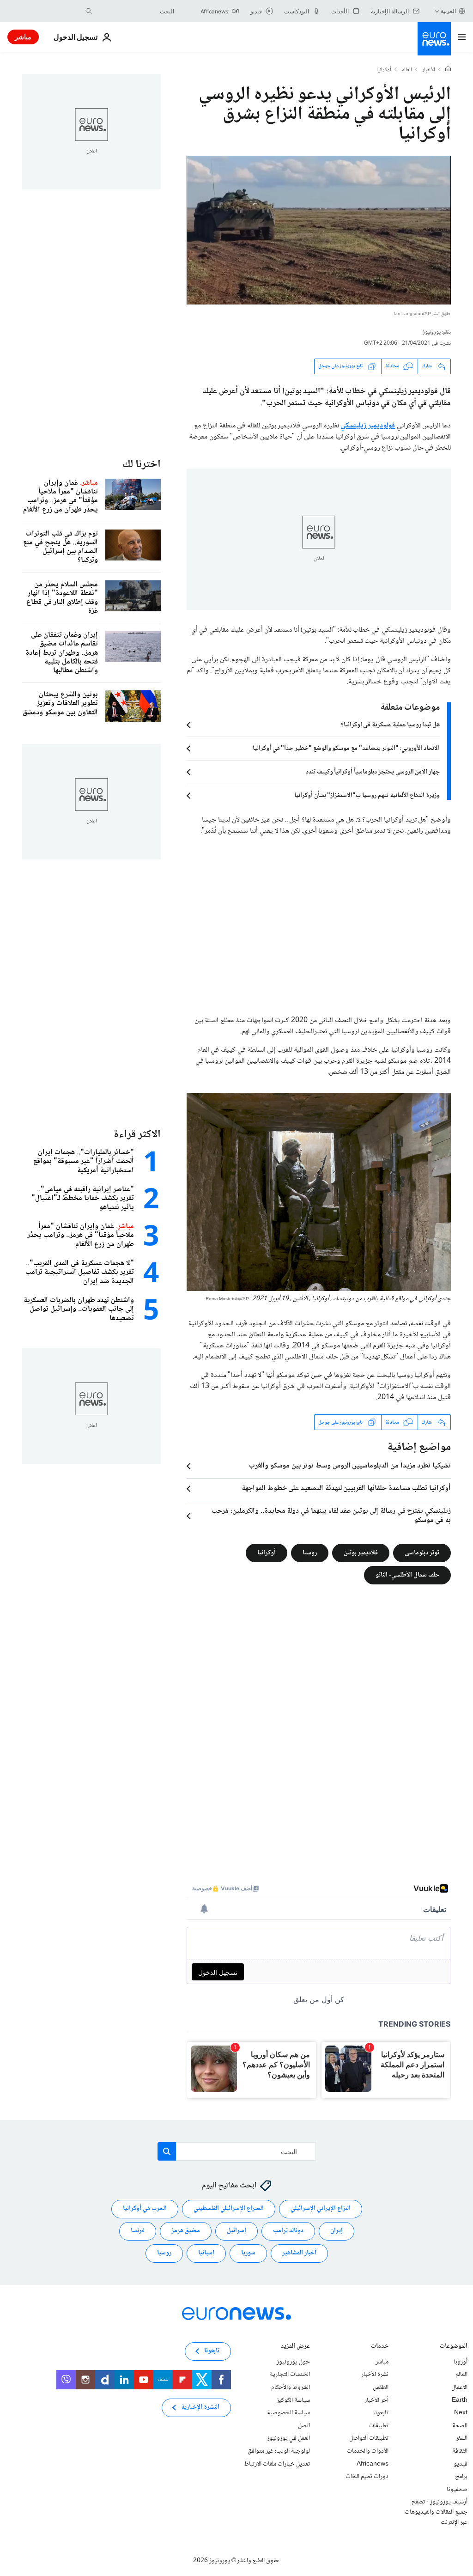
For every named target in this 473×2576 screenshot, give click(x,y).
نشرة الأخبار (375, 2375)
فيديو (461, 2464)
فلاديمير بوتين (361, 1553)
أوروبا (461, 2362)
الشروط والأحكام (291, 2387)
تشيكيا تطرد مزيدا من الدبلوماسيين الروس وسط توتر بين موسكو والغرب (350, 1466)
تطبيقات (379, 2426)
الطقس (381, 2387)
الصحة (460, 2426)
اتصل (304, 2426)
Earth (460, 2400)
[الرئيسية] (448, 70)
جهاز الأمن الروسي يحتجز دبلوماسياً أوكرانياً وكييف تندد (373, 772)
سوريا (248, 2253)
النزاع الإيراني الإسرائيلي (321, 2209)
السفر (462, 2438)
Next (461, 2413)
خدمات (380, 2347)
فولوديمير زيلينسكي (368, 426)
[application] (319, 230)
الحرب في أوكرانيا (145, 2209)
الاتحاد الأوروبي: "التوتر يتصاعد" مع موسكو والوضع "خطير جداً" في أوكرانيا (346, 749)
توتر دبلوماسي (422, 1553)
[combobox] (135, 11)
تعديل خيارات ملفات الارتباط (277, 2464)
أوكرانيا (384, 70)
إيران (337, 2231)
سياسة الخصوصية (288, 2413)
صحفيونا (457, 2490)
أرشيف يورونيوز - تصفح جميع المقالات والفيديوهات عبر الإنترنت (436, 2512)
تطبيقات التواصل (369, 2438)
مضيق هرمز (186, 2231)
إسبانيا (206, 2253)
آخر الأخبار (376, 2400)
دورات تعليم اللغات (367, 2477)
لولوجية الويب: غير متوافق (279, 2451)
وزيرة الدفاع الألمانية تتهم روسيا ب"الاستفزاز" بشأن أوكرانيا (367, 796)
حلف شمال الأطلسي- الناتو (407, 1575)
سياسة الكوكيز (293, 2400)
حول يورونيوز (293, 2362)
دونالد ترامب (288, 2231)
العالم (407, 70)
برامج (461, 2477)
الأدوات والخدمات (368, 2451)
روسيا (310, 1553)
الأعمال (459, 2387)
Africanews (373, 2464)
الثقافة (460, 2451)
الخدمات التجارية (290, 2375)
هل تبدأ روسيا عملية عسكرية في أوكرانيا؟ (390, 725)
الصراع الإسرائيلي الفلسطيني (229, 2209)
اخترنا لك (142, 465)
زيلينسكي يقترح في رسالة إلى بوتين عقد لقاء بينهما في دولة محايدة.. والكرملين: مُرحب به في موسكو (331, 1516)
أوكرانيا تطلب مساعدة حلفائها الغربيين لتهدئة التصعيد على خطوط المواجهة (346, 1489)
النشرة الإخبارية (200, 2407)
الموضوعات (454, 2347)
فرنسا (138, 2231)
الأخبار (429, 70)
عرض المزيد (295, 2347)
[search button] (89, 11)
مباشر (23, 37)
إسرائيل (236, 2231)
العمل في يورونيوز (288, 2438)
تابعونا (381, 2413)
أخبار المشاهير (299, 2253)
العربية (448, 11)
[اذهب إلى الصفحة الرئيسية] (434, 39)
